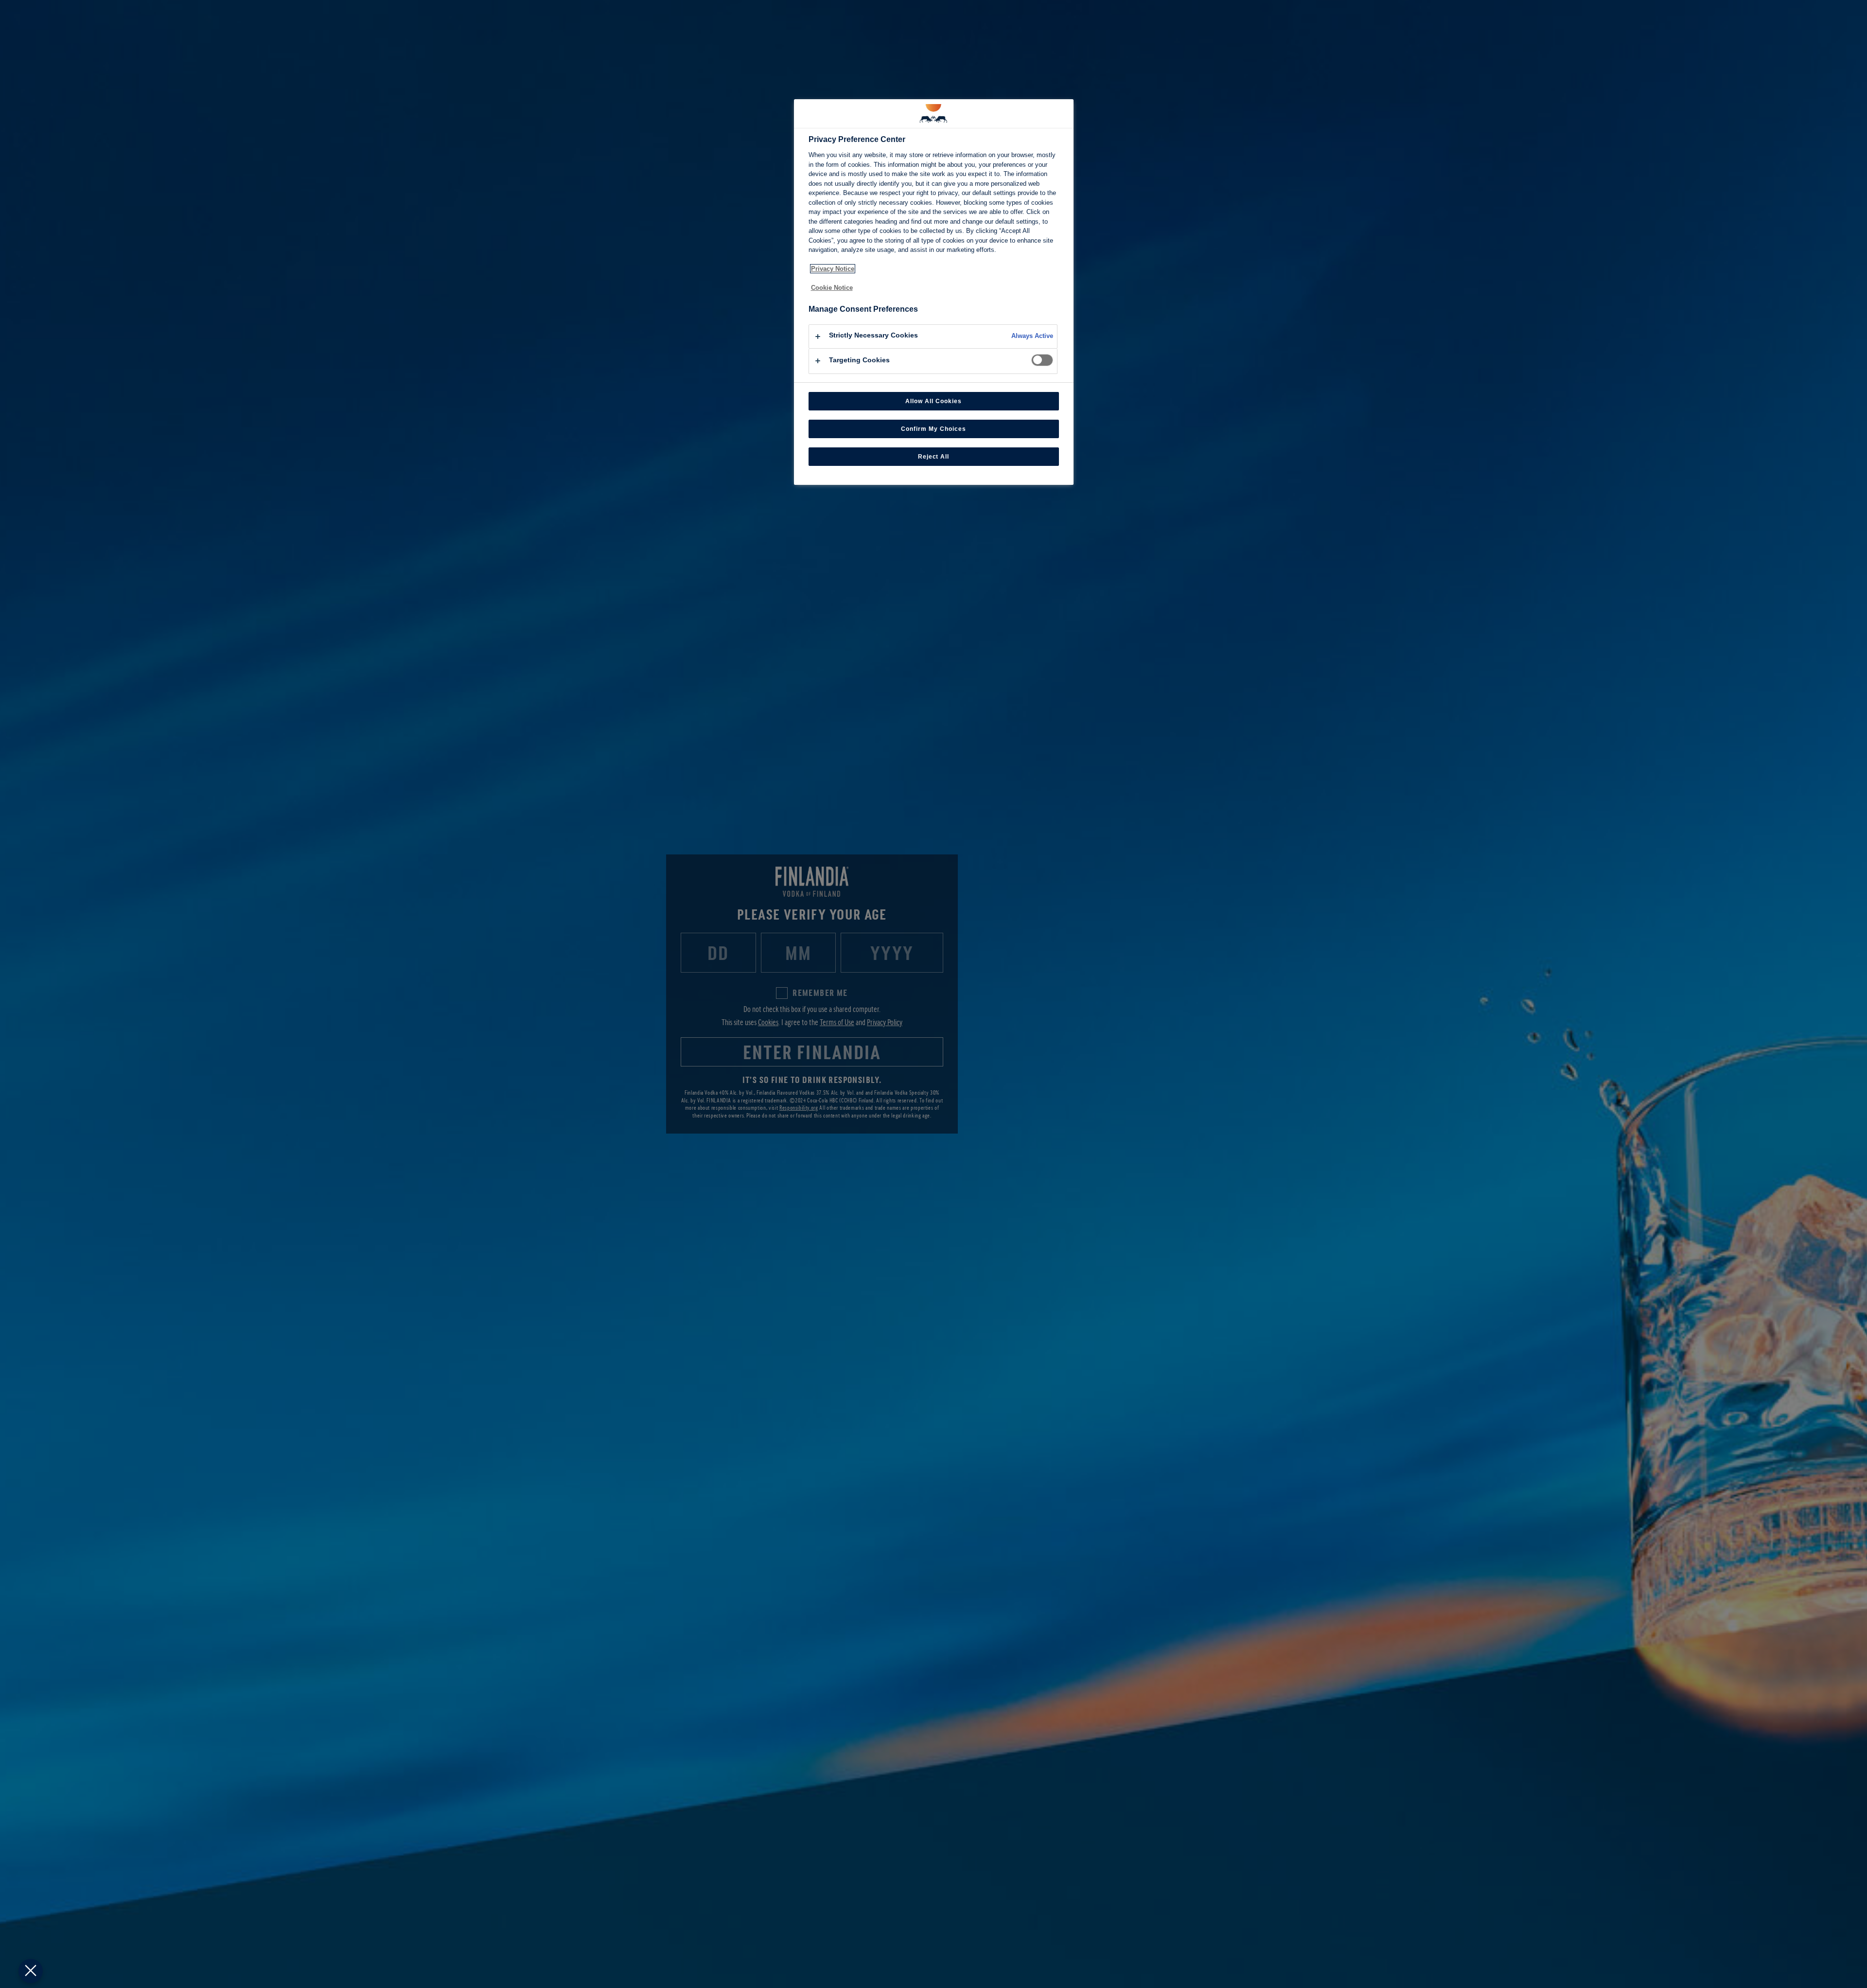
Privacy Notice (833, 269)
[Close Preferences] (31, 1971)
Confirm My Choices (933, 429)
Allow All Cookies (933, 401)
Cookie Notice (832, 288)
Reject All (934, 457)
